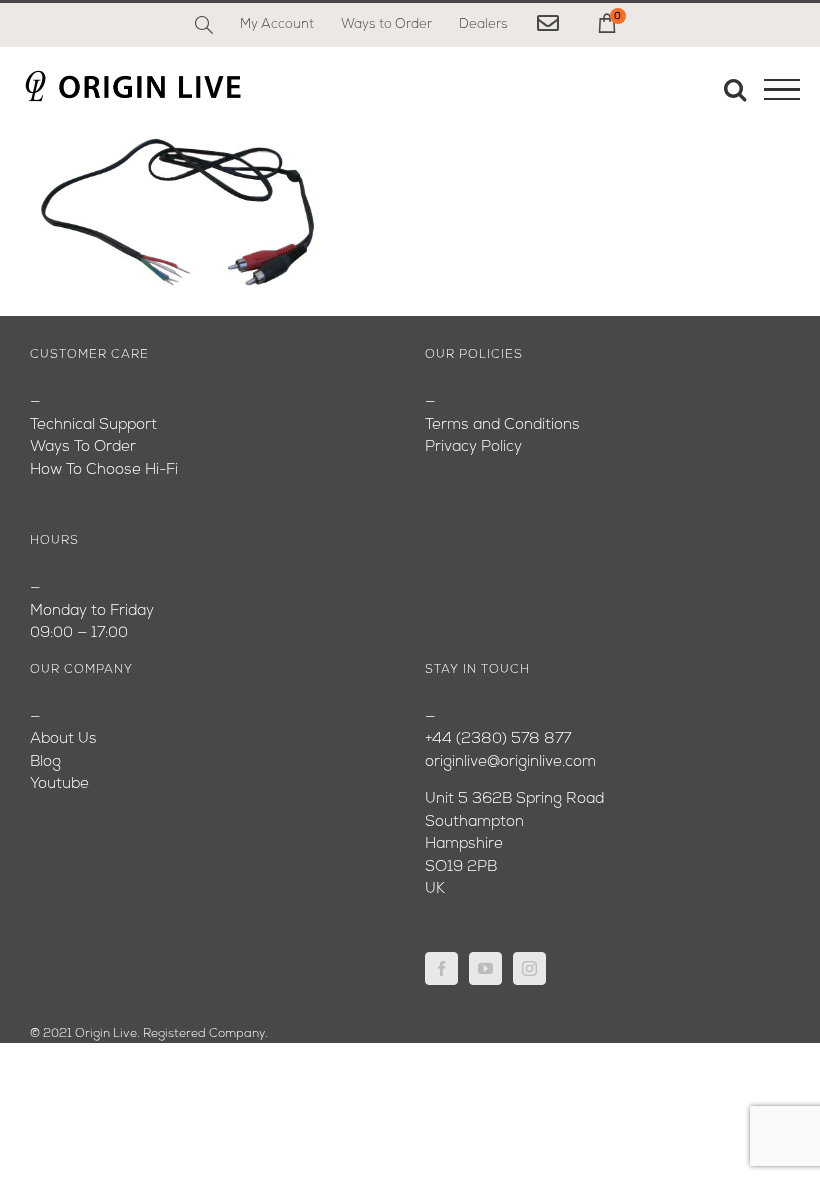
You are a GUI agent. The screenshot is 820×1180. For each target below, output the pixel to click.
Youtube (59, 784)
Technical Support (93, 425)
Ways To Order (83, 447)
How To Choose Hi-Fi (104, 470)
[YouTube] (485, 968)
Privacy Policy (473, 447)
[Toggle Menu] (782, 90)
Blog (45, 762)
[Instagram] (529, 968)
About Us (63, 739)
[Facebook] (441, 968)
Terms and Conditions (502, 425)
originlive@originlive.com (510, 762)
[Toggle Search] (735, 89)
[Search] (204, 25)
